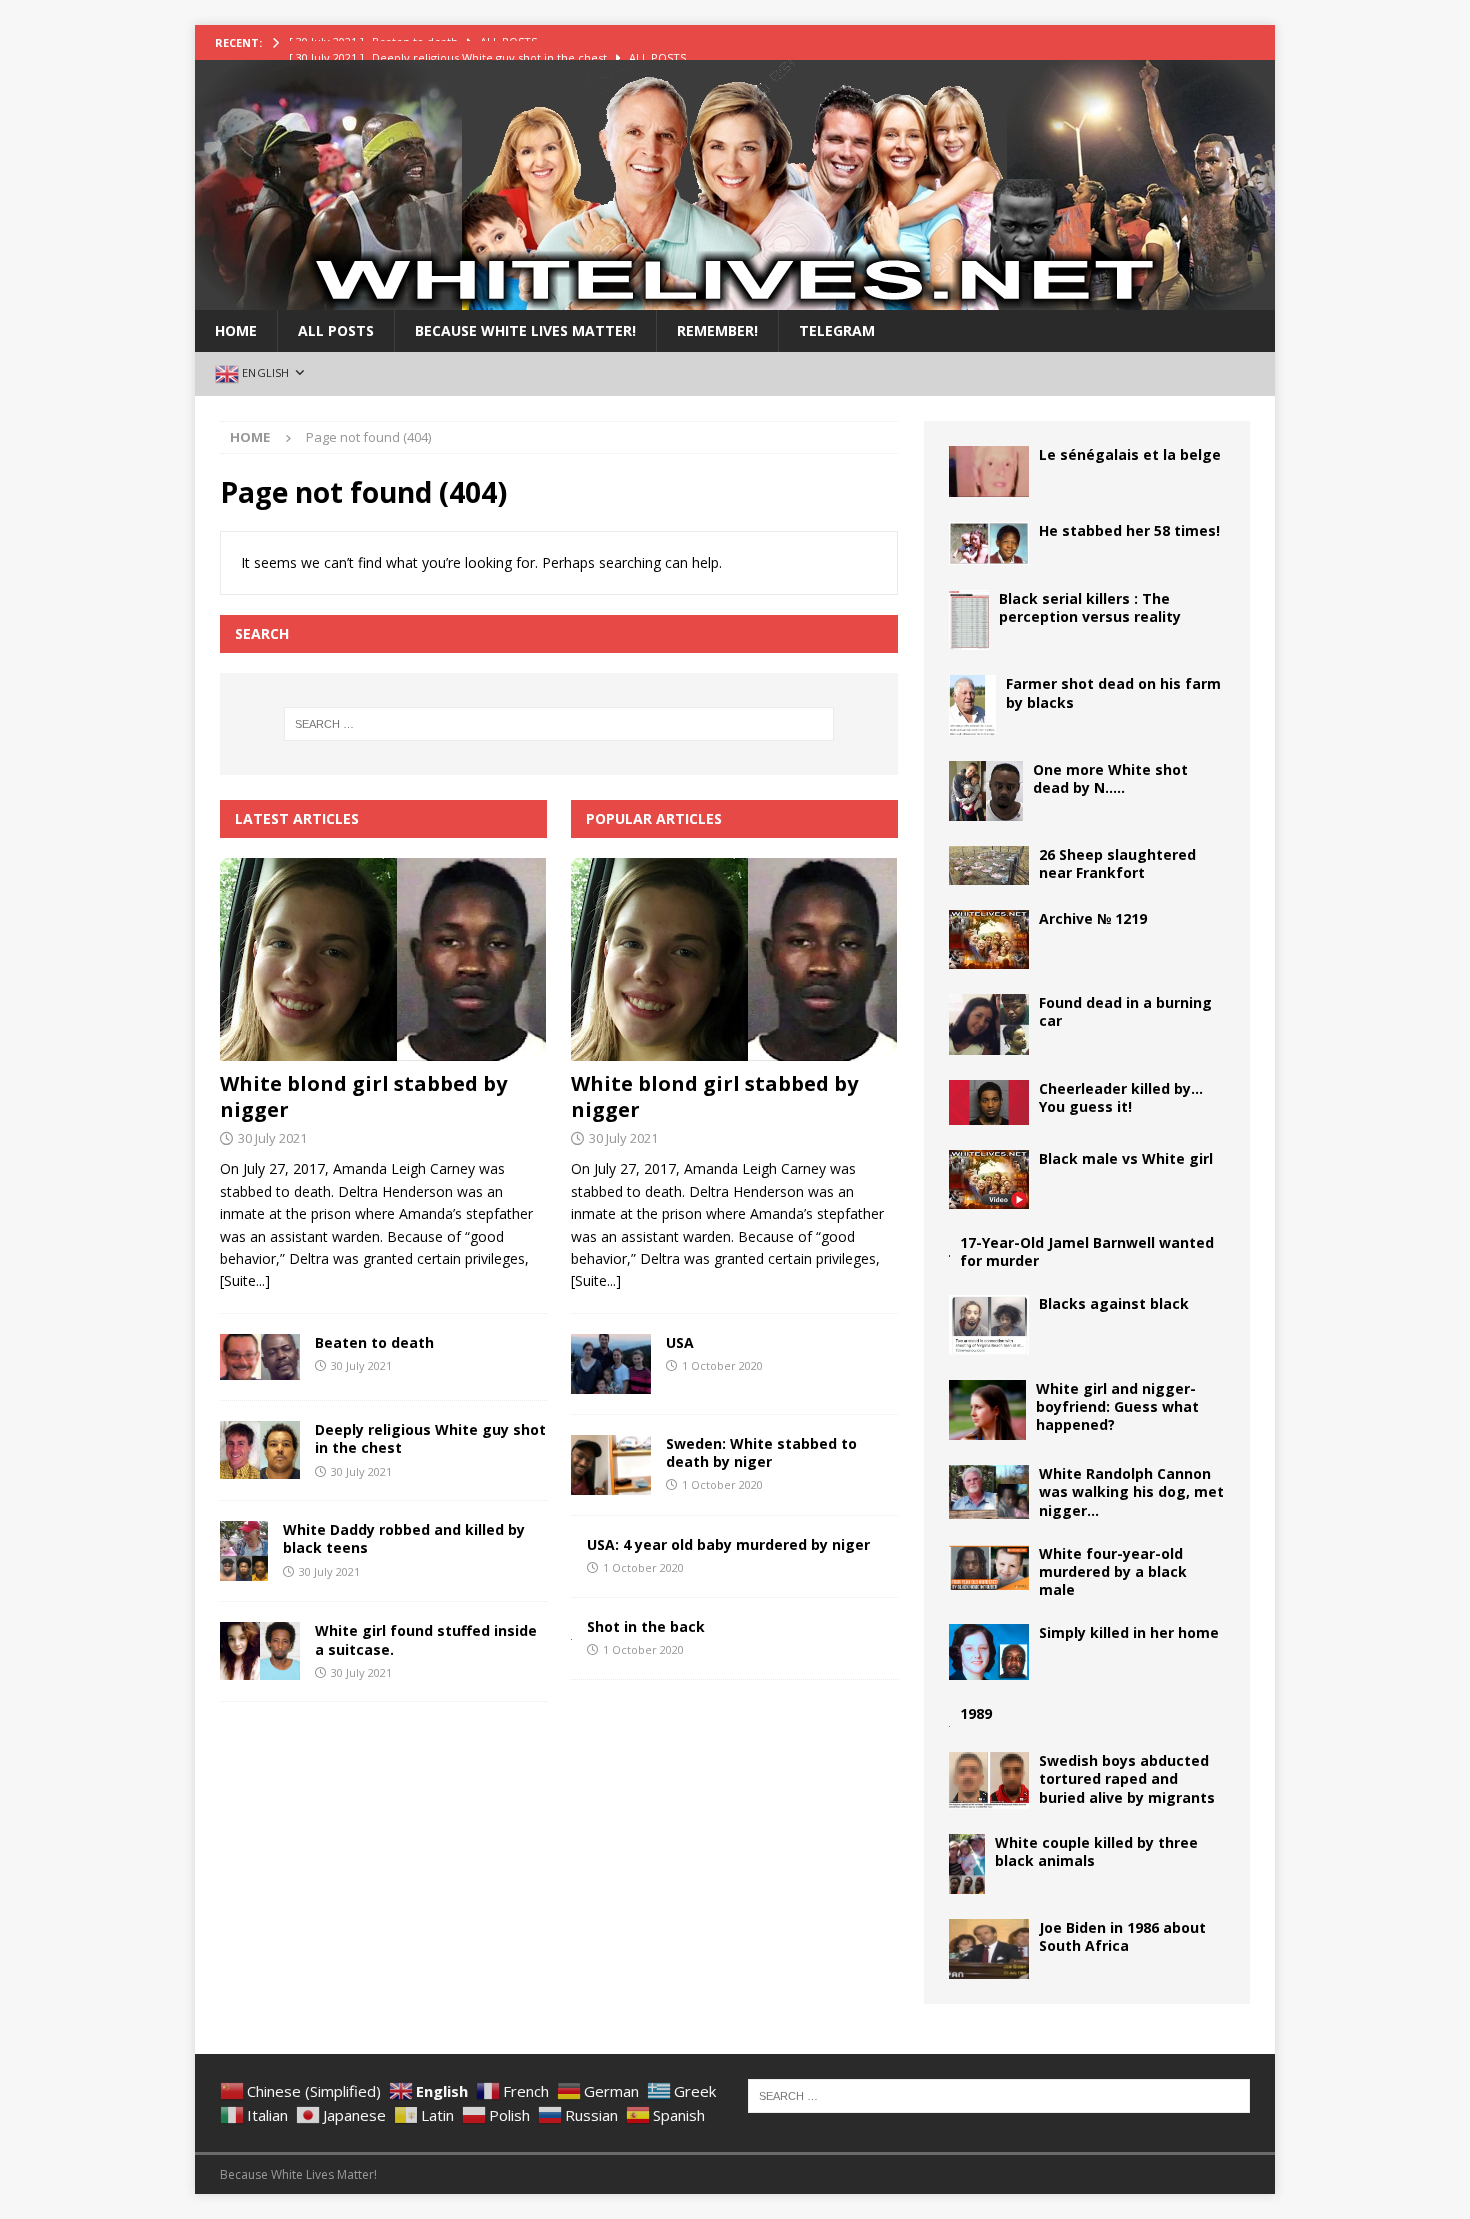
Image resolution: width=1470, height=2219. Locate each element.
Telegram (837, 330)
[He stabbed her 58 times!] (989, 543)
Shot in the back (646, 1626)
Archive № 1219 (1093, 918)
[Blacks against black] (989, 1325)
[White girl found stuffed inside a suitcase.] (260, 1651)
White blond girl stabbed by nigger (363, 1096)
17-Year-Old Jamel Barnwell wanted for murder (1087, 1251)
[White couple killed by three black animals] (967, 1864)
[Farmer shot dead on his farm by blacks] (972, 705)
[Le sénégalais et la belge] (989, 471)
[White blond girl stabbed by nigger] (383, 959)
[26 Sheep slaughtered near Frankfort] (989, 865)
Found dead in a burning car (1125, 1011)
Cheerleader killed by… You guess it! (1121, 1097)
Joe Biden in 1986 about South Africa (1122, 1936)
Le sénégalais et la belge (1130, 454)
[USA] (611, 1364)
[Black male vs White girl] (989, 1179)
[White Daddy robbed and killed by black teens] (244, 1551)
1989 (976, 1713)
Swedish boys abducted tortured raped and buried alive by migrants (1127, 1778)
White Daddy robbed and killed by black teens (404, 1538)
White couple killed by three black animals (1096, 1851)
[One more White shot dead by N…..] (986, 791)
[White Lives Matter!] (735, 298)
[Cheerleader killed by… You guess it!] (989, 1102)
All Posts (336, 330)
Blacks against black (1114, 1303)
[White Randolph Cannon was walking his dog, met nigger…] (989, 1491)
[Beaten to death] (260, 1357)
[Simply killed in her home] (989, 1651)
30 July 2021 (272, 1138)
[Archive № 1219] (989, 939)
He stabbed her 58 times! (1129, 530)
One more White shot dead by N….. (1110, 778)
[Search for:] (559, 724)
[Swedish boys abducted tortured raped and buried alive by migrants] (989, 1780)
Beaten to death (374, 1342)
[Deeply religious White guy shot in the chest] (260, 1450)
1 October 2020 (722, 1365)
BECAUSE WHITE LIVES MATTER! (525, 330)
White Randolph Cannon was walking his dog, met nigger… (1131, 1491)
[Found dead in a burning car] (989, 1024)
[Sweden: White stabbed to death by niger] (611, 1465)
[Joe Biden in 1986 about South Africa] (989, 1949)
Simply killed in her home (1129, 1632)
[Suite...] (245, 1280)
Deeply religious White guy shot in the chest (430, 1438)
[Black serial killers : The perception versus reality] (969, 620)
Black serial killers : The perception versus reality (1090, 607)
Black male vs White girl (1126, 1158)
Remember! (717, 330)
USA (680, 1342)
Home (236, 330)
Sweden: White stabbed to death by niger (761, 1452)
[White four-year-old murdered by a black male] (989, 1568)
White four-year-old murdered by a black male (1113, 1571)
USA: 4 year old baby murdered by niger (728, 1544)
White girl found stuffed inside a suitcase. (426, 1639)
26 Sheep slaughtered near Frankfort (1117, 863)
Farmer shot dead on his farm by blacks (1113, 692)
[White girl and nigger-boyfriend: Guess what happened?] (987, 1410)
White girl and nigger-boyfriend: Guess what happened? (1117, 1406)
